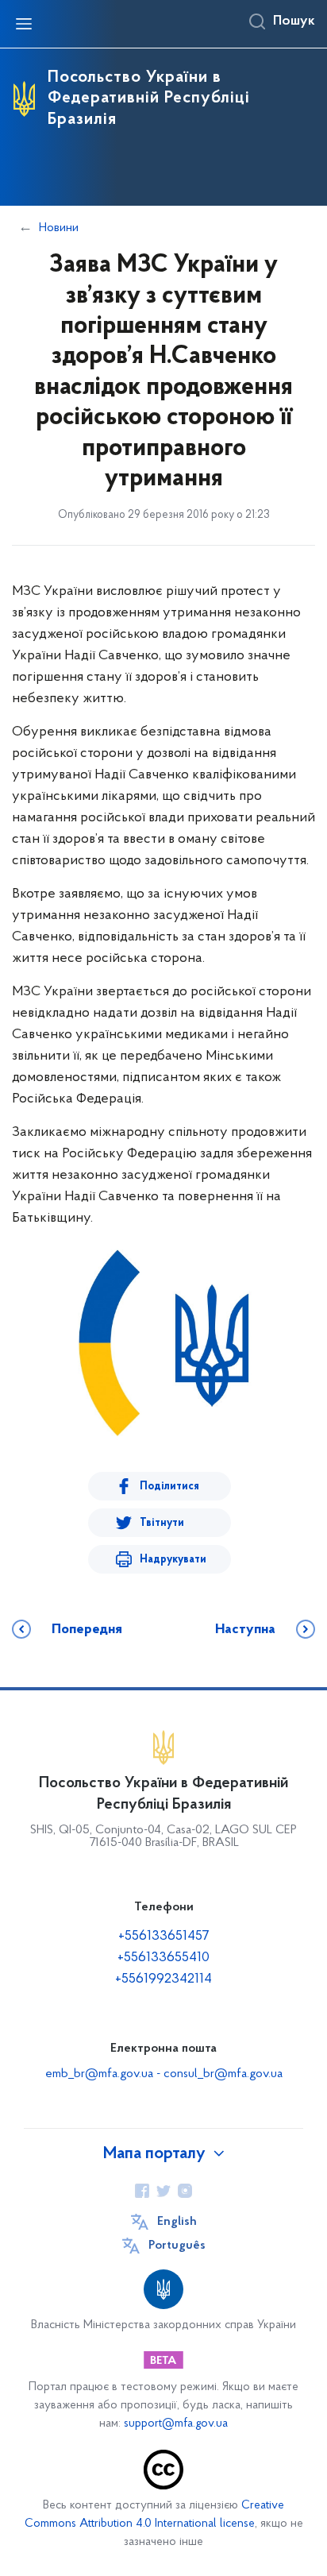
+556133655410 (163, 1958)
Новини (59, 228)
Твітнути (162, 1523)
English (177, 2222)
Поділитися (169, 1487)
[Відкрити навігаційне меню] (24, 24)
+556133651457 (164, 1937)
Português (177, 2246)
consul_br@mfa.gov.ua (223, 2074)
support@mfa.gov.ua (176, 2424)
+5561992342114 (163, 1979)
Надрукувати (173, 1560)
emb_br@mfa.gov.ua (99, 2074)
